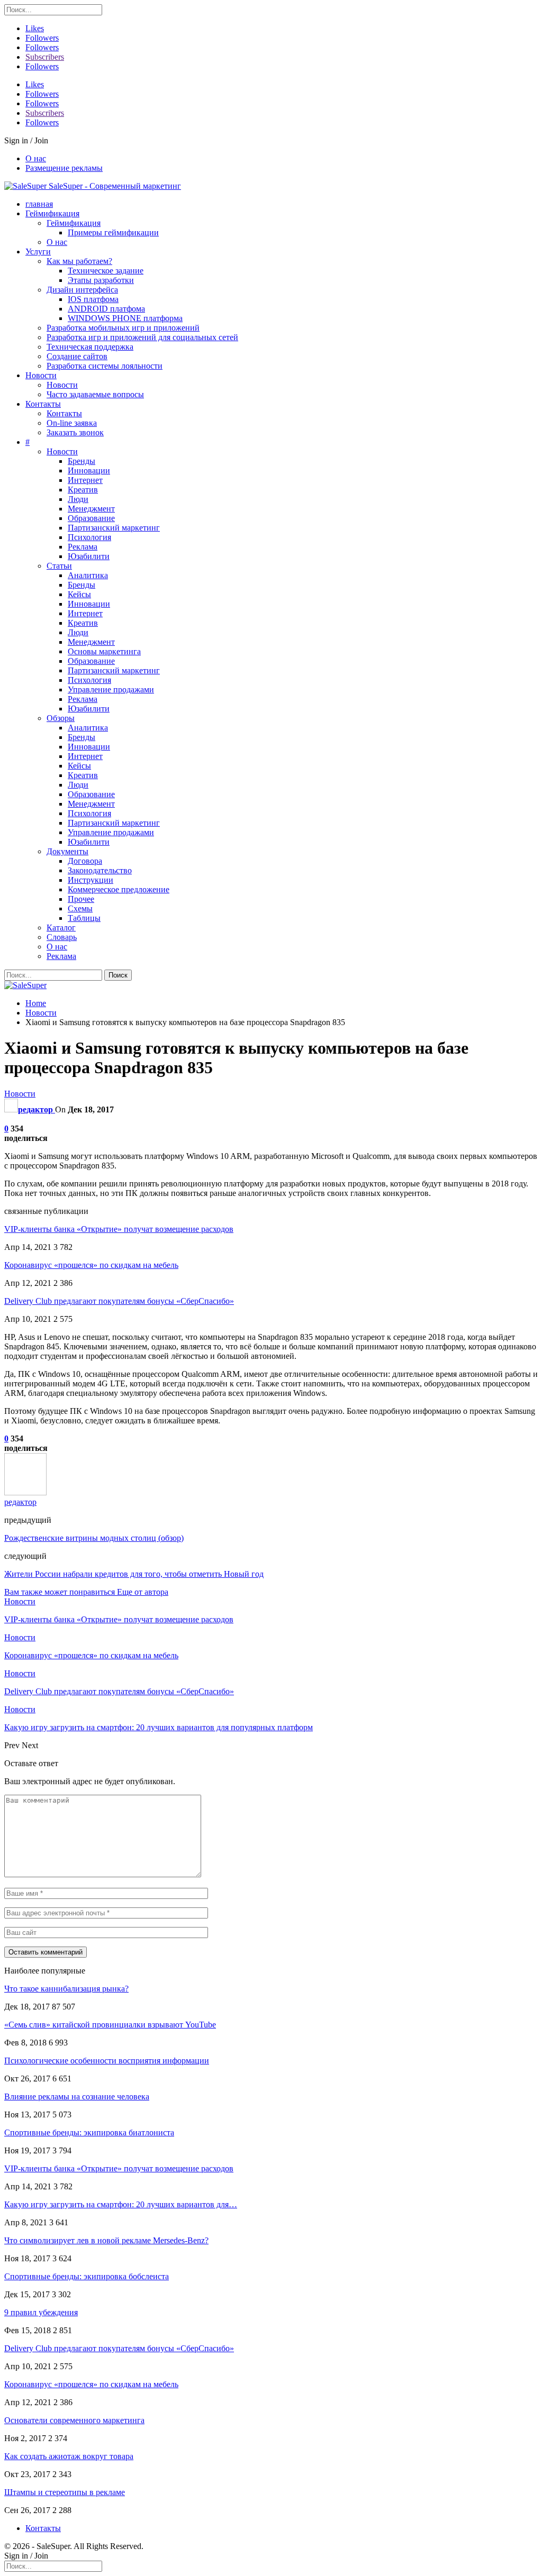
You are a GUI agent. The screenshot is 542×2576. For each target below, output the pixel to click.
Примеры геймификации (113, 232)
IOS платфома (93, 299)
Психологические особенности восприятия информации (107, 2061)
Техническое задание (106, 271)
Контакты (43, 404)
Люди (78, 499)
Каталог (61, 928)
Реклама (83, 547)
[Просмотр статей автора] (25, 1492)
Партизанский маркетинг (114, 528)
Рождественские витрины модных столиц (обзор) (94, 1538)
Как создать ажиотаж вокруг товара (69, 2456)
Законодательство (100, 870)
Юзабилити (89, 556)
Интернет (85, 480)
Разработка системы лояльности (105, 366)
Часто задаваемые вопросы (95, 394)
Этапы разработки (101, 280)
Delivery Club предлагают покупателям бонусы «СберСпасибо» (119, 1301)
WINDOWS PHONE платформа (125, 318)
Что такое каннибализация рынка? (66, 1989)
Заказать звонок (75, 432)
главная (39, 204)
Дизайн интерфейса (82, 290)
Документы (67, 851)
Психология (89, 537)
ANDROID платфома (106, 309)
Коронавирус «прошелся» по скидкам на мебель (91, 1265)
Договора (85, 861)
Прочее (81, 899)
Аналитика (88, 575)
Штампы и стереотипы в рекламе (65, 2492)
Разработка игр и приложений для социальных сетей (142, 337)
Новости (41, 375)
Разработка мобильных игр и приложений (123, 328)
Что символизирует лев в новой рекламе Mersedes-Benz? (106, 2240)
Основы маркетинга (104, 651)
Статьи (59, 566)
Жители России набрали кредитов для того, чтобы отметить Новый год (134, 1574)
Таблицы (84, 918)
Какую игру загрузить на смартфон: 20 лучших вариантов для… (121, 2204)
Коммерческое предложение (119, 889)
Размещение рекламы (64, 168)
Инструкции (91, 880)
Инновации (89, 471)
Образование (91, 518)
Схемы (80, 908)
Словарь (62, 937)
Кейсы (79, 594)
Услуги (38, 252)
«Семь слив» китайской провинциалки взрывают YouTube (110, 2025)
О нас (36, 158)
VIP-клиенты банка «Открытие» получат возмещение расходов (119, 1229)
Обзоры (61, 718)
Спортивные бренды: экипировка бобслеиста (87, 2276)
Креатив (83, 490)
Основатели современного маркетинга (74, 2420)
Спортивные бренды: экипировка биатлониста (89, 2132)
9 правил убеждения (41, 2312)
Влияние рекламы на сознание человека (77, 2097)
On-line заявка (72, 423)
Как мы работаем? (79, 261)
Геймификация (52, 213)
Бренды (82, 461)
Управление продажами (111, 689)
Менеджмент (91, 509)
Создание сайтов (77, 356)
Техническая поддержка (90, 347)
